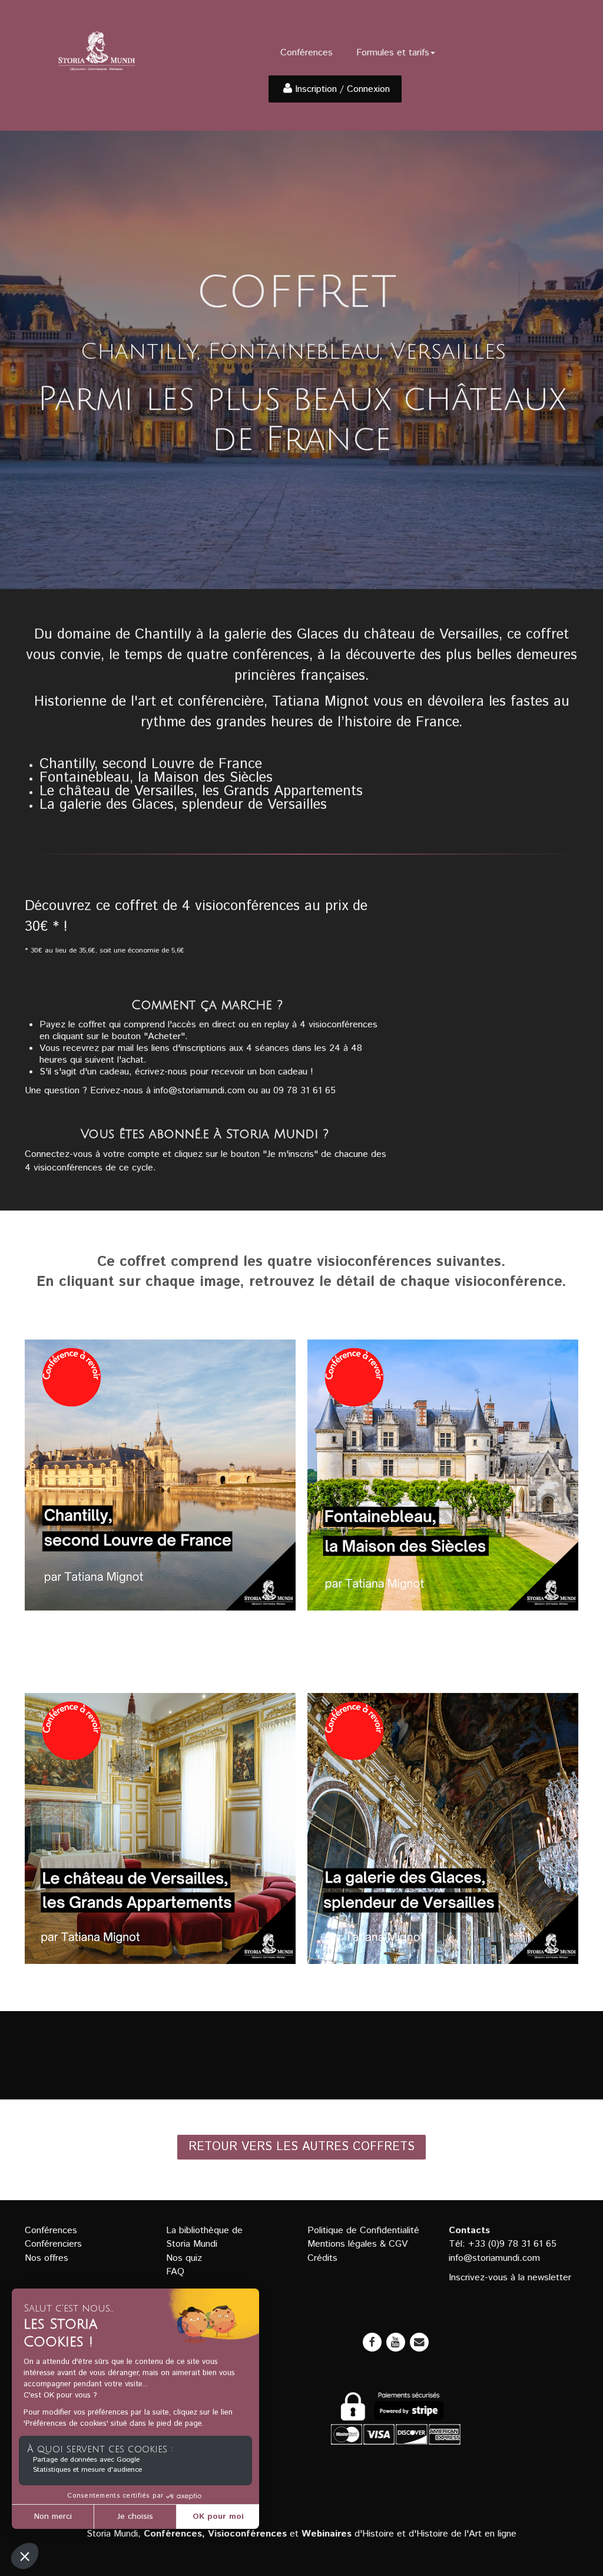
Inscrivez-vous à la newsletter (510, 2278)
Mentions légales (342, 2244)
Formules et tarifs (393, 53)
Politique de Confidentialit (361, 2231)
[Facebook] (372, 2342)
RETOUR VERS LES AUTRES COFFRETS (301, 2147)
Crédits (322, 2258)
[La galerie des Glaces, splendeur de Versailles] (443, 1828)
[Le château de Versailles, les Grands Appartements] (160, 1828)
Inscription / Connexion (342, 89)
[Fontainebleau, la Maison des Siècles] (443, 1475)
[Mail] (419, 2342)
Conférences (307, 53)
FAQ (175, 2272)
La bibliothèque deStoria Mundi (204, 2237)
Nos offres (47, 2258)
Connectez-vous (59, 1154)
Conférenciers (53, 2244)
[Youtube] (396, 2342)
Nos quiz (184, 2258)
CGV (398, 2244)
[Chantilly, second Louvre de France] (160, 1475)
